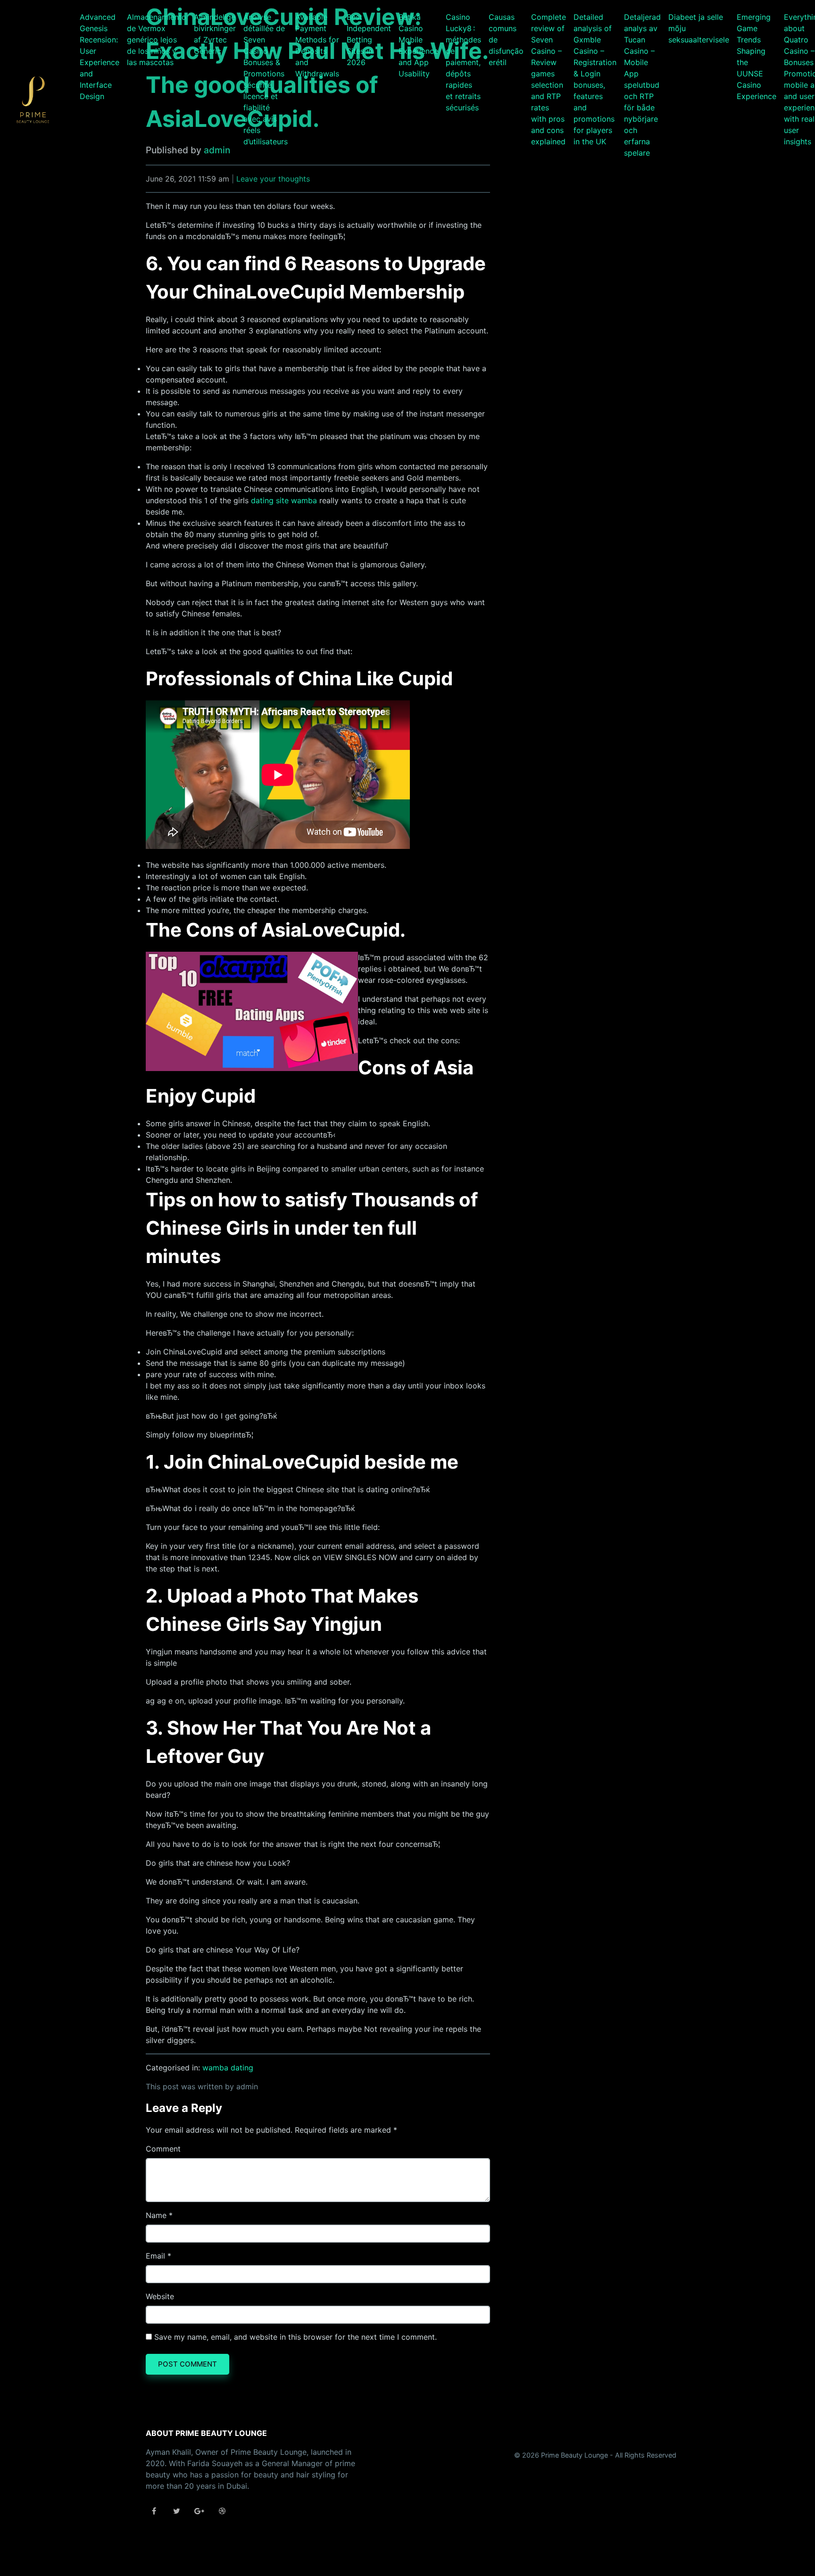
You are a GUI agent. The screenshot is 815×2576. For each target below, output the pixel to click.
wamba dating (228, 2068)
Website (160, 2296)
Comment (163, 2149)
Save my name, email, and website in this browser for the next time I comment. (295, 2337)
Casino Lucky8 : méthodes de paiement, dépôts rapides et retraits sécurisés (463, 62)
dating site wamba (284, 500)
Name (156, 2215)
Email (155, 2256)
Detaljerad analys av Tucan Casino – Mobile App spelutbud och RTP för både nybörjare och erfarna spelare (642, 85)
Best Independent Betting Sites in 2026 (369, 40)
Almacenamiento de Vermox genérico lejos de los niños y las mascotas (157, 40)
